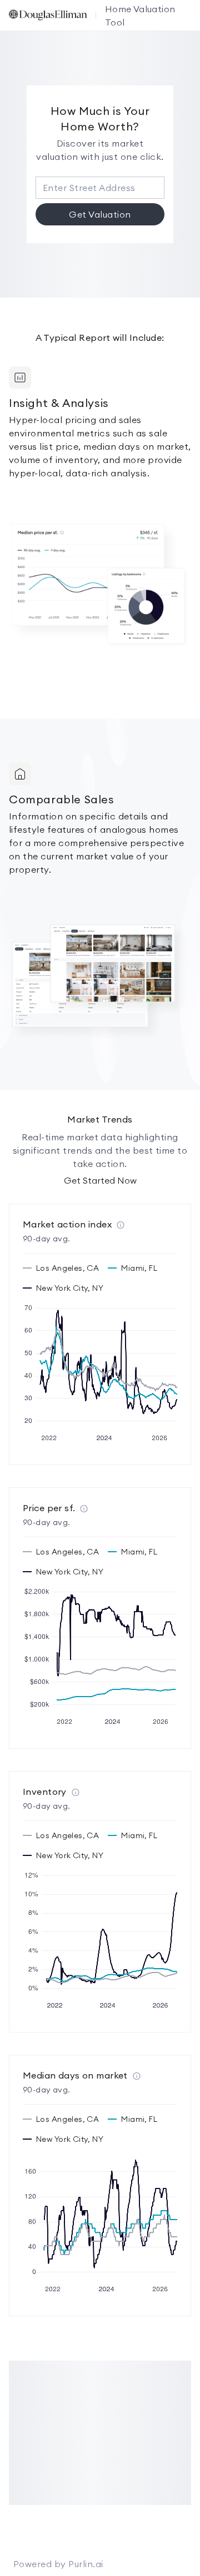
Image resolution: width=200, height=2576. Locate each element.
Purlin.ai (86, 2564)
